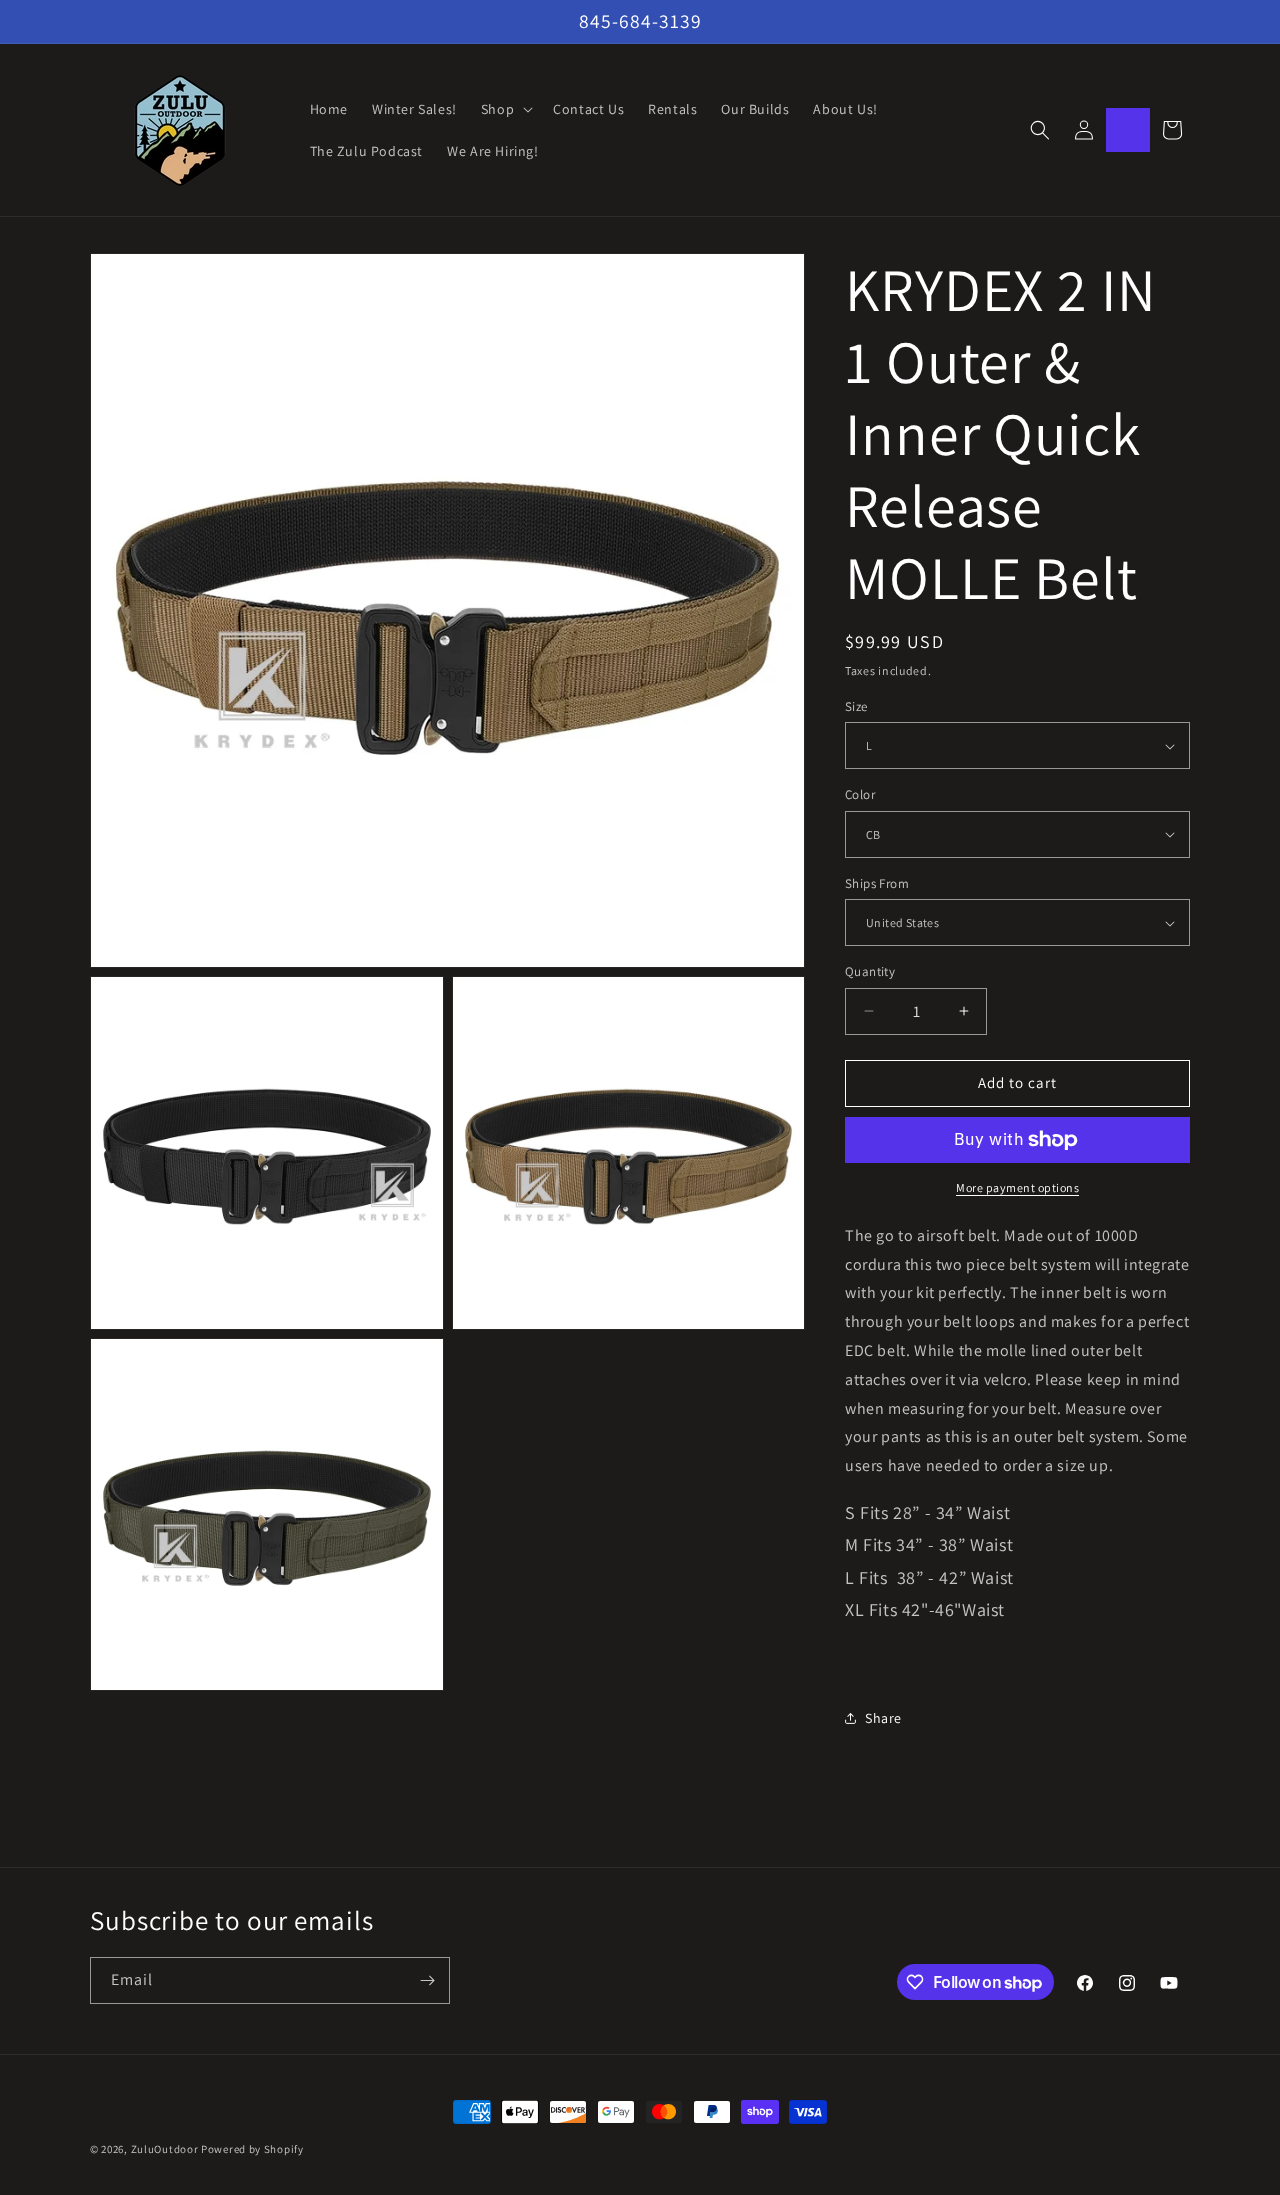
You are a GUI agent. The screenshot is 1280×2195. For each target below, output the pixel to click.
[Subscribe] (427, 1980)
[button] (505, 109)
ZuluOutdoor (165, 2149)
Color (860, 794)
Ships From (877, 883)
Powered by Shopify (252, 2149)
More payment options (1017, 1187)
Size (856, 706)
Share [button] (883, 1718)
